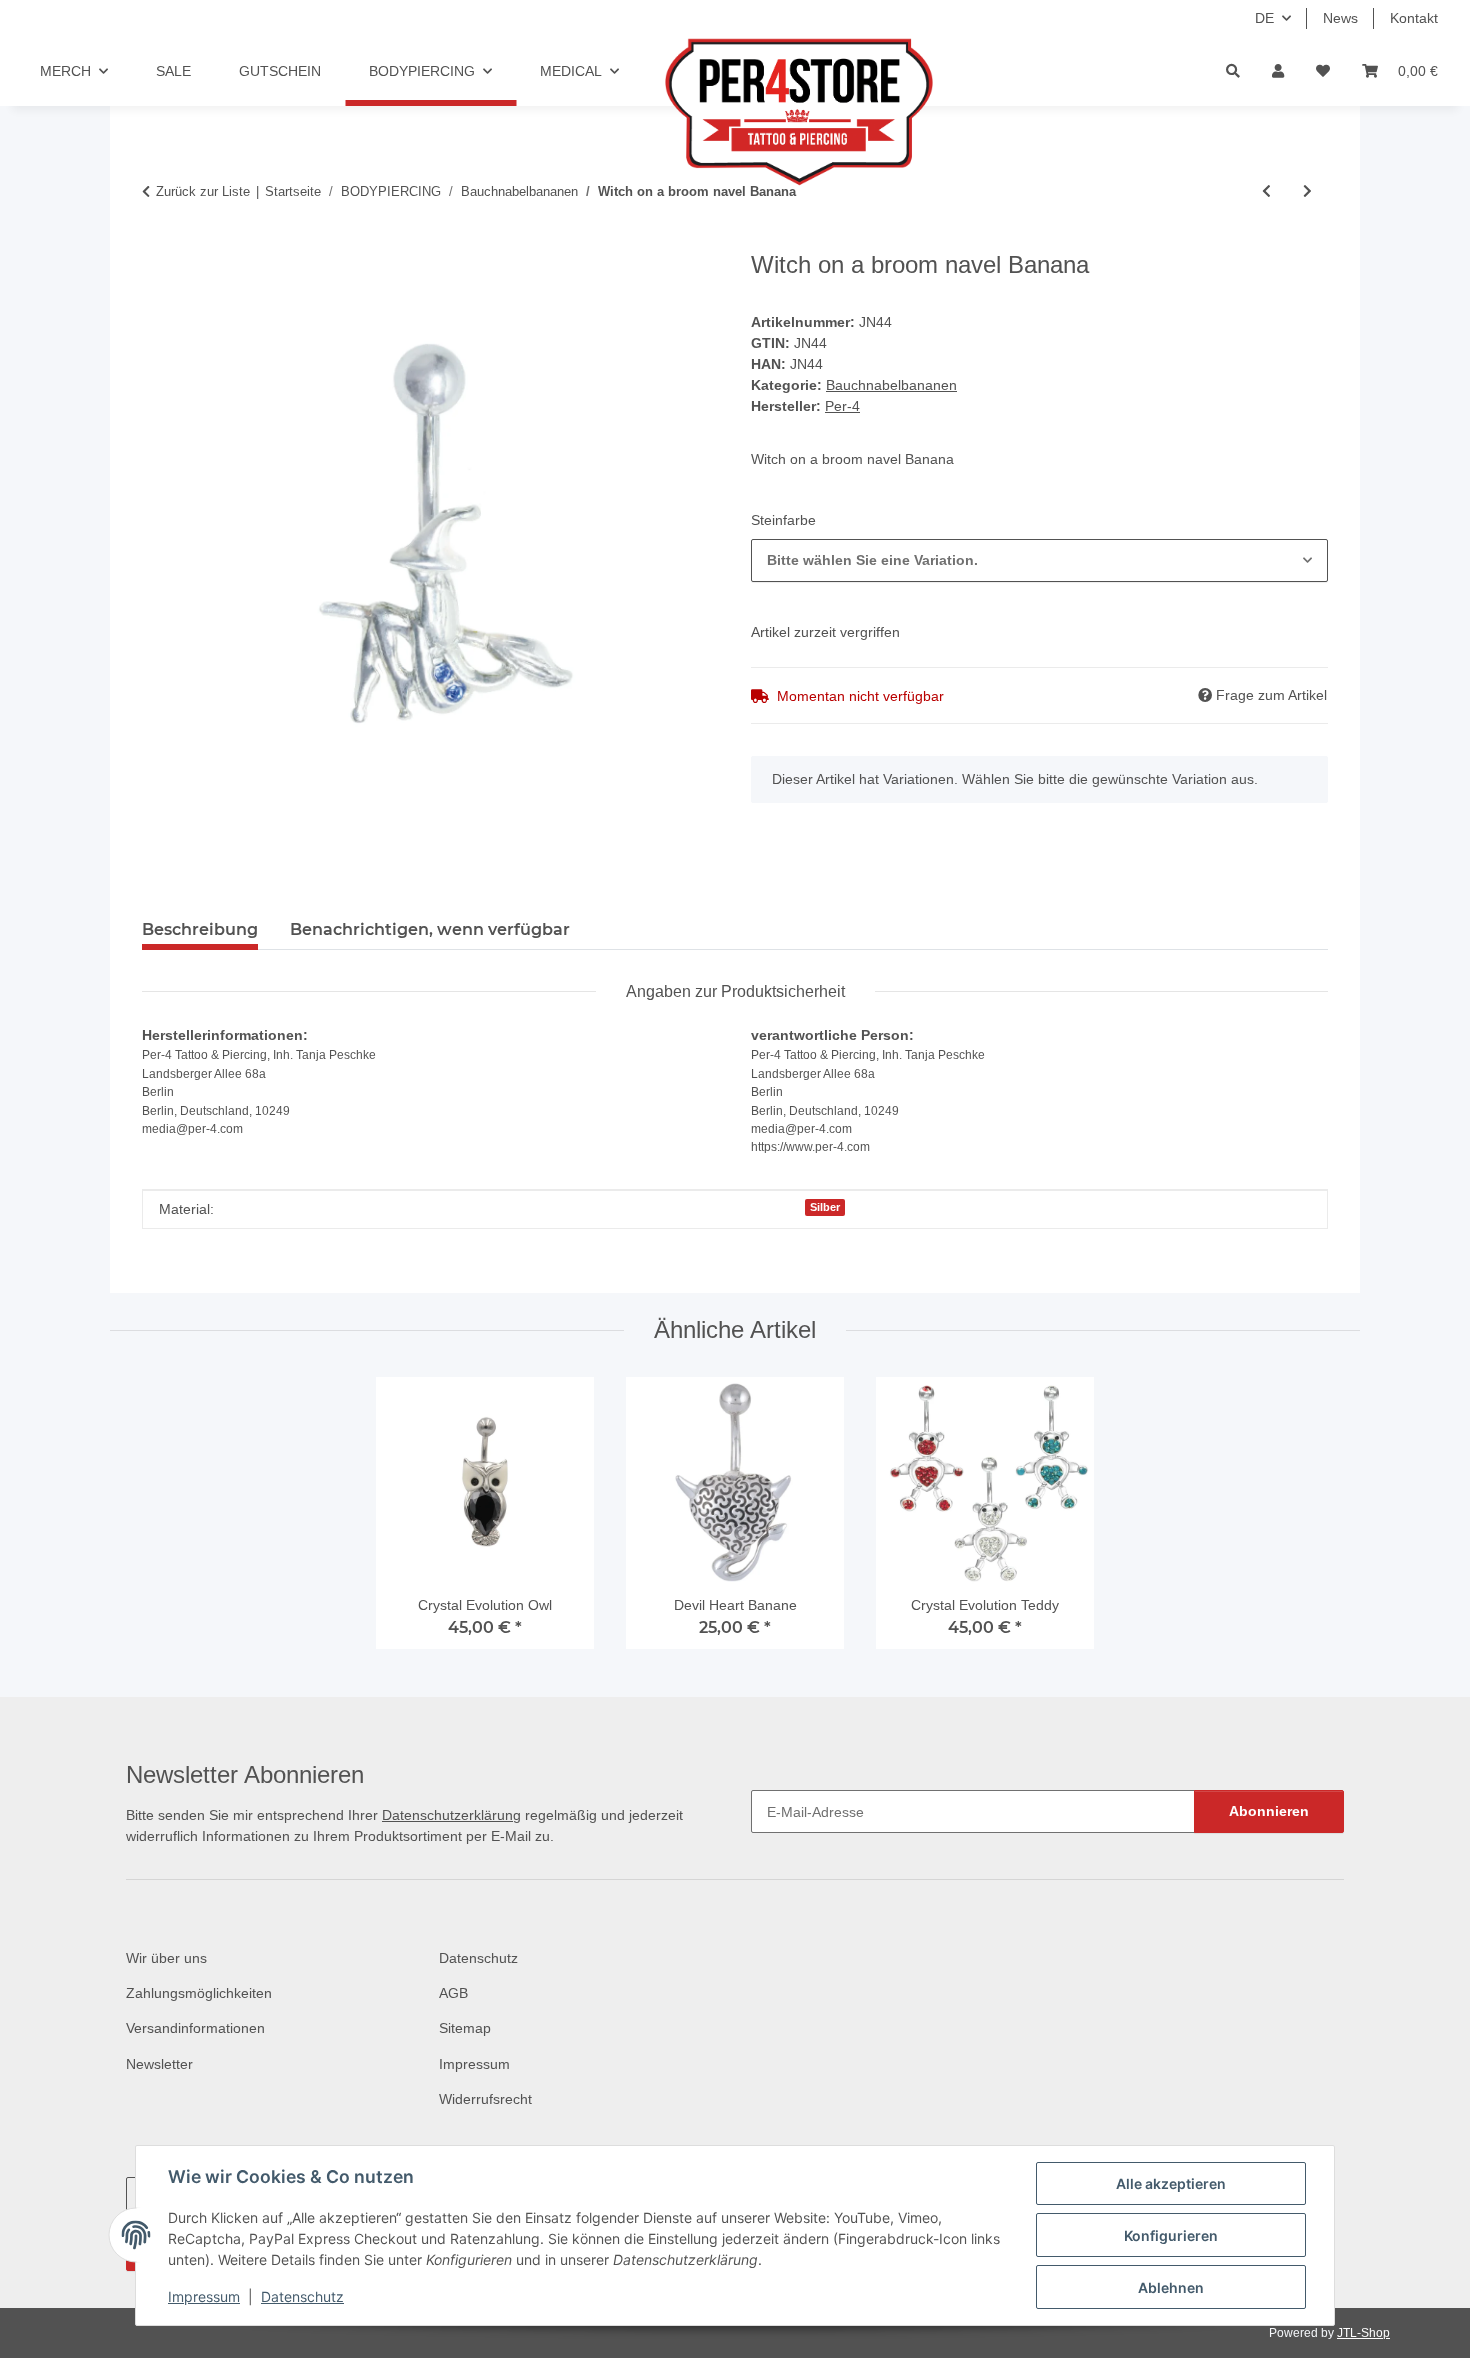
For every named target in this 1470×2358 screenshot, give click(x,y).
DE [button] (1264, 18)
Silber (825, 1207)
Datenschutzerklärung (451, 1815)
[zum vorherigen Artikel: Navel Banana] (1266, 191)
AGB (453, 1993)
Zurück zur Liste (203, 191)
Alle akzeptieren (1171, 2183)
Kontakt (1414, 18)
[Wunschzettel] (1323, 71)
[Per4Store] (772, 112)
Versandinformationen (195, 2028)
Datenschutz (302, 2296)
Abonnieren (1269, 1811)
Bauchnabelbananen (891, 385)
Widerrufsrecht (485, 2099)
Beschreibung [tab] (200, 929)
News (1340, 18)
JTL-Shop (1363, 2333)
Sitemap (465, 2028)
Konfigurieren (1171, 2235)
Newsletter (159, 2064)
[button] (1278, 71)
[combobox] (1039, 560)
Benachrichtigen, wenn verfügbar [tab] (430, 929)
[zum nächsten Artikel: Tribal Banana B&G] (1307, 191)
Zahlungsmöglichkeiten (199, 1993)
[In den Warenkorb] (158, 240)
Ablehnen (1171, 2287)
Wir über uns (166, 1958)
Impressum (204, 2296)
